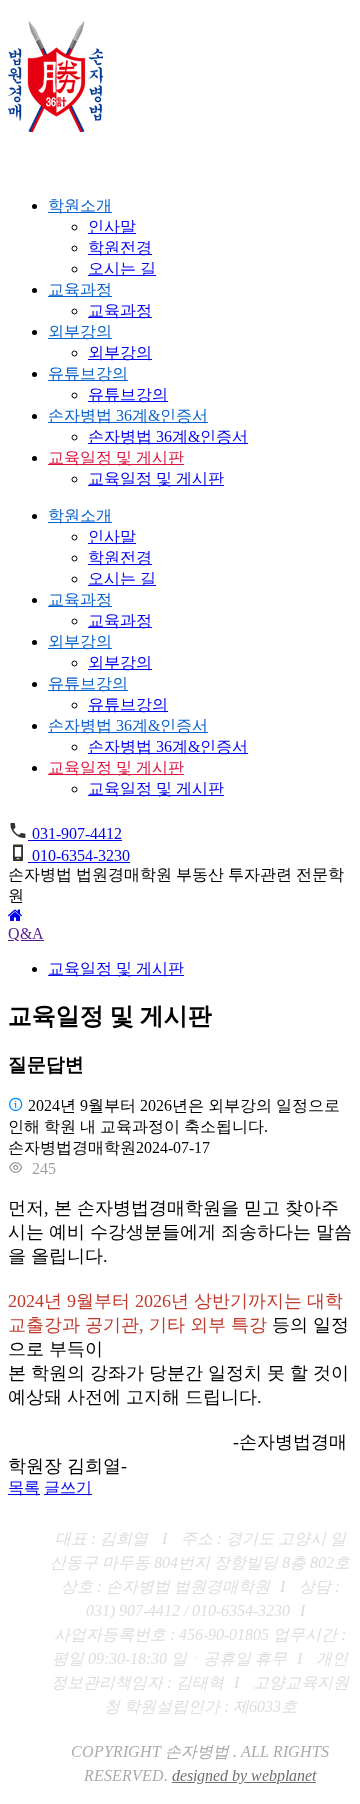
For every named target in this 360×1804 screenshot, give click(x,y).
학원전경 (120, 247)
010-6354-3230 (79, 855)
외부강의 (80, 331)
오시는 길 (122, 268)
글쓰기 (68, 1487)
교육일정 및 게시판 (116, 457)
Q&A (26, 933)
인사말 (112, 226)
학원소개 (80, 205)
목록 (24, 1487)
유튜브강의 (88, 373)
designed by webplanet (244, 1775)
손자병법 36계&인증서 (128, 415)
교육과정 (80, 289)
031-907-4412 (75, 833)
